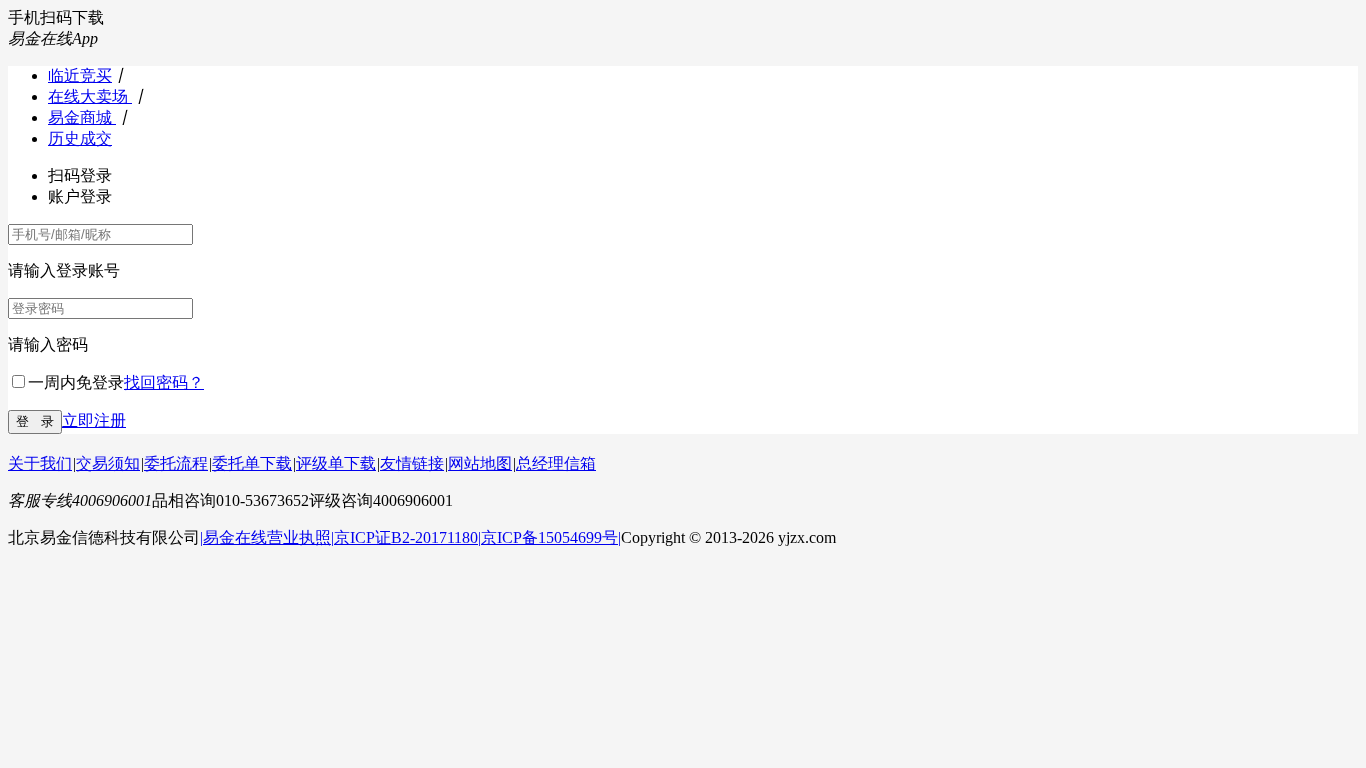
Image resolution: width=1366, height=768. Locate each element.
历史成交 (80, 138)
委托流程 (176, 463)
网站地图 (480, 463)
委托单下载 (252, 463)
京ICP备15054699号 (549, 537)
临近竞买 (80, 75)
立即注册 (94, 420)
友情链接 (412, 463)
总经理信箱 (556, 463)
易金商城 (82, 117)
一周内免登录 (76, 382)
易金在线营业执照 (267, 537)
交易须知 (108, 463)
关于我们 (40, 463)
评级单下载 (336, 463)
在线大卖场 (90, 96)
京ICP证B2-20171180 (406, 537)
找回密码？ (164, 382)
